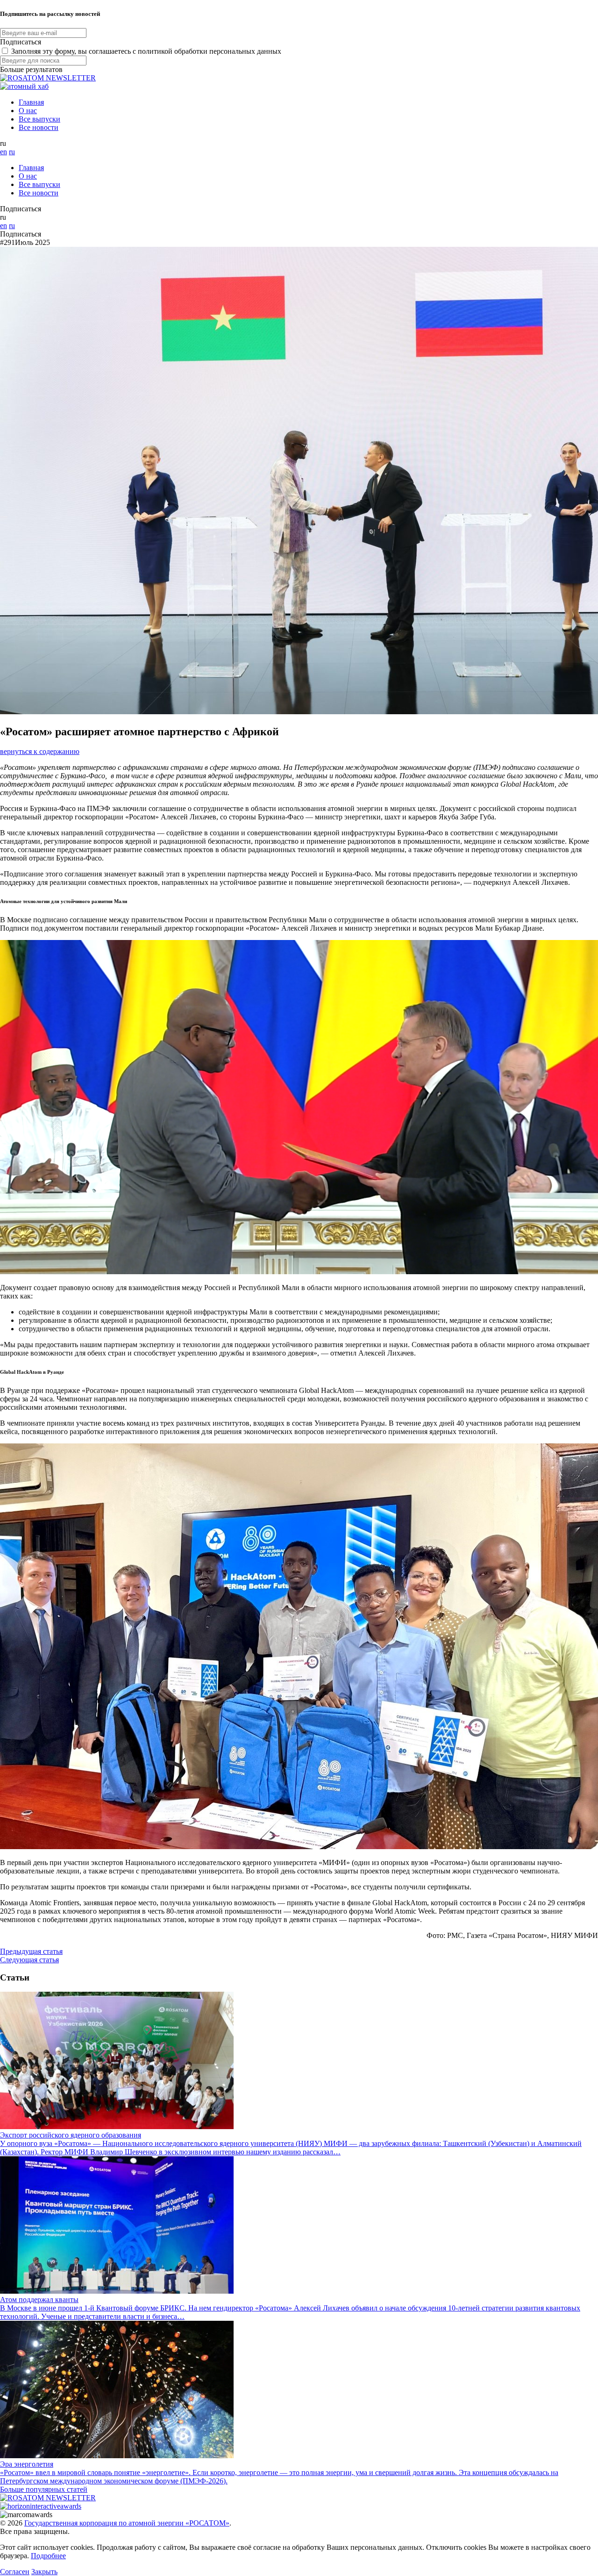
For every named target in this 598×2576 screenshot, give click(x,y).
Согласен (15, 2572)
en (4, 152)
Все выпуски (39, 119)
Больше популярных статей (44, 2489)
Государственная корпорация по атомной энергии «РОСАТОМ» (127, 2523)
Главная (31, 102)
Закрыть (44, 2572)
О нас (28, 111)
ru (12, 152)
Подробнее (48, 2556)
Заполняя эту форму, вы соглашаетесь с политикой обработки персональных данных (146, 51)
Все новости (39, 127)
